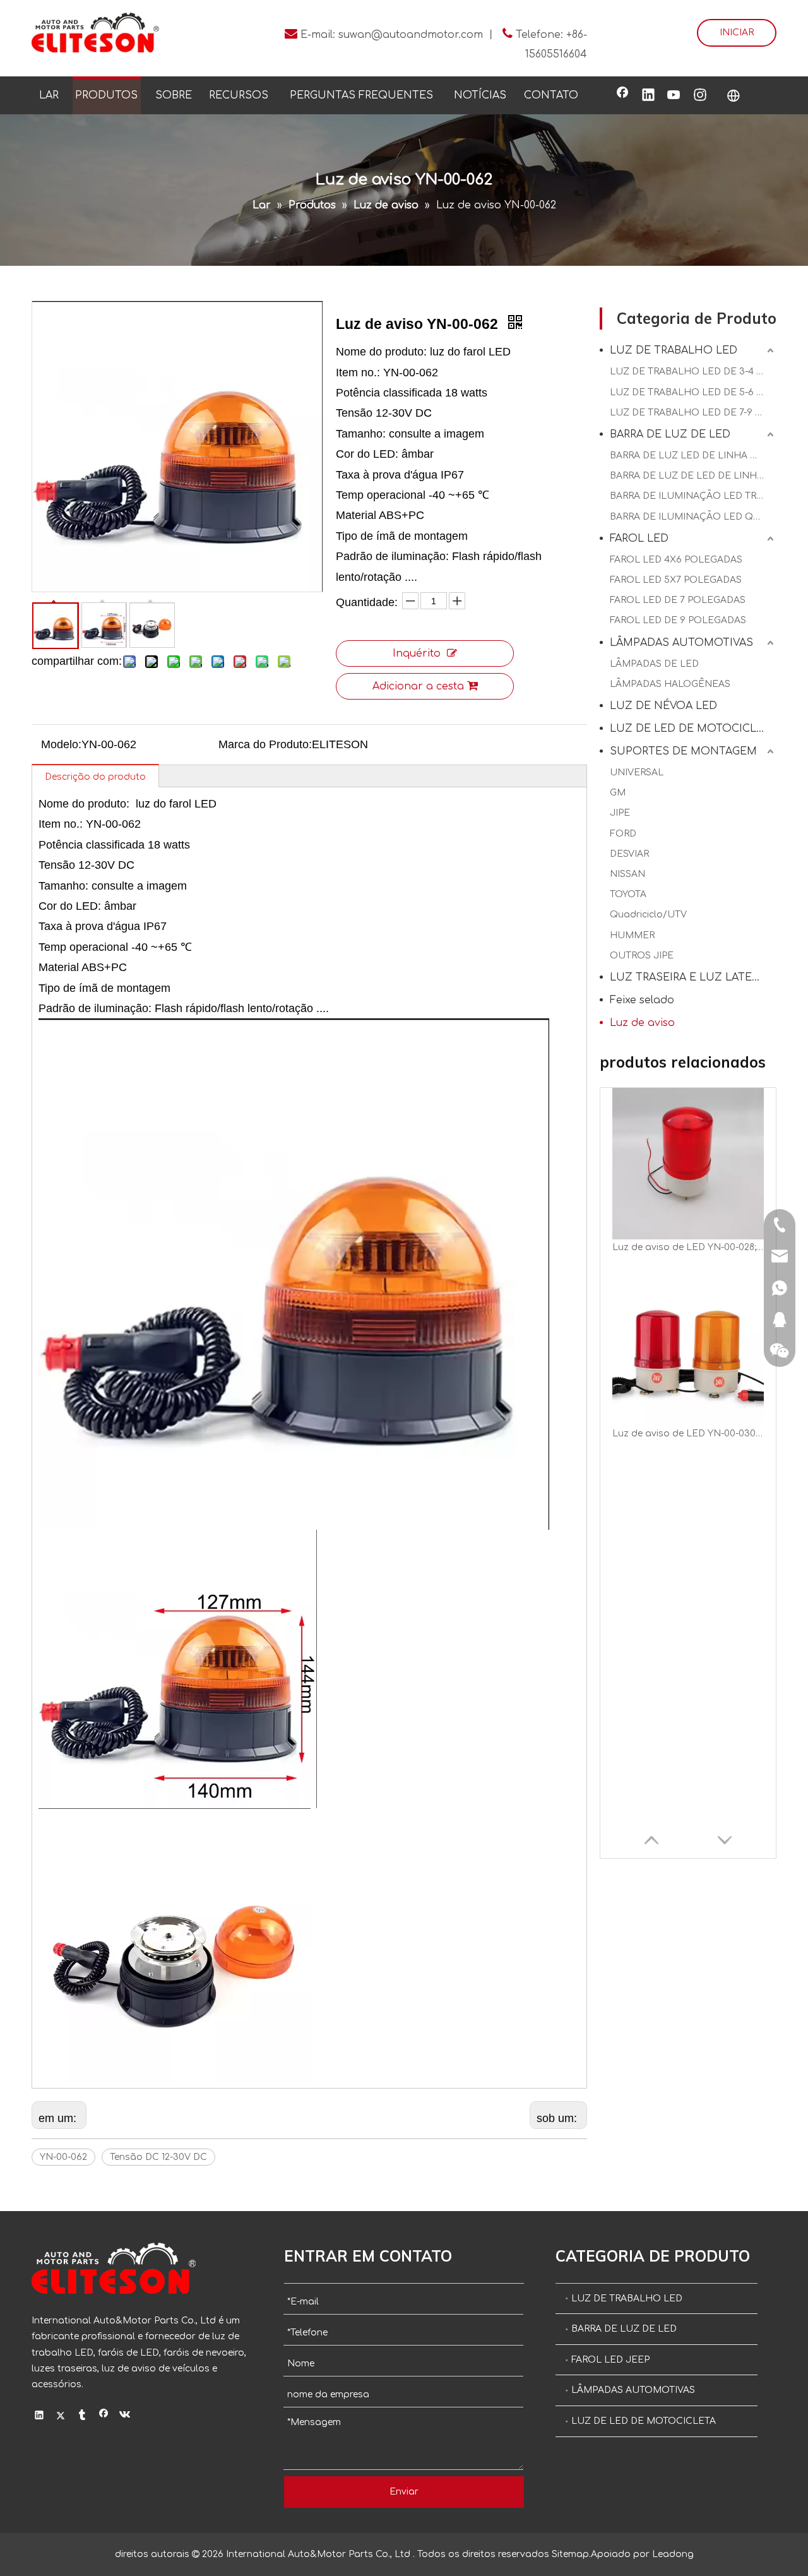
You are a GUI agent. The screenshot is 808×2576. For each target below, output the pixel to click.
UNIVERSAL (637, 772)
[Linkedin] (648, 96)
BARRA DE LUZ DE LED (670, 434)
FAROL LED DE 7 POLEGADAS (678, 600)
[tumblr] (82, 2416)
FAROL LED (639, 539)
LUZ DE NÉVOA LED (663, 706)
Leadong (673, 2554)
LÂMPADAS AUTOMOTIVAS (681, 643)
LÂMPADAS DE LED (654, 664)
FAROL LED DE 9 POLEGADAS (678, 620)
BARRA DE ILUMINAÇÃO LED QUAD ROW (693, 517)
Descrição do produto (95, 777)
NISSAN (627, 874)
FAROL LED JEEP (610, 2360)
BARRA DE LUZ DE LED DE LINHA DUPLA (693, 476)
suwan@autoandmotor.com (411, 35)
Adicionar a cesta (418, 686)
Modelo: (61, 744)
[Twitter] (61, 2416)
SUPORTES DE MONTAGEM (683, 751)
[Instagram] (700, 96)
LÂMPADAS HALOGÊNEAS (670, 684)
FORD (623, 834)
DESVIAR (629, 854)
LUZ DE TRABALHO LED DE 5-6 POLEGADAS (693, 392)
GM (618, 793)
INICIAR (737, 33)
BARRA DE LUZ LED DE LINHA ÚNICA (693, 456)
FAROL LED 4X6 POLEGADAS (676, 560)
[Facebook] (622, 96)
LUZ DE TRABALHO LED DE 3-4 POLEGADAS (693, 372)
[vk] (125, 2416)
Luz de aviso (642, 1023)
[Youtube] (674, 96)
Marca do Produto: (265, 744)
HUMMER (632, 935)
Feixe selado (642, 1000)
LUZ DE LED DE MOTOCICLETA (693, 729)
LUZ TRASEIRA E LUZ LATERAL (691, 977)
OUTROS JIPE (642, 956)
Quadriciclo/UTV (648, 915)
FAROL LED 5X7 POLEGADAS (676, 580)
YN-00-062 (63, 2157)
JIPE (620, 813)
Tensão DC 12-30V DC (158, 2157)
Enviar (404, 2492)
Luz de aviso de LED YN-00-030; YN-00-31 (688, 1434)
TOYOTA (628, 894)
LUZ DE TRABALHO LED (674, 350)
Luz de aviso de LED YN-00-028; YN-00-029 (688, 1247)
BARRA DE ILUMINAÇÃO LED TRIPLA (693, 496)
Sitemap (570, 2554)
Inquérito (417, 653)
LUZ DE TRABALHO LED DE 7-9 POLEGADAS (693, 413)
